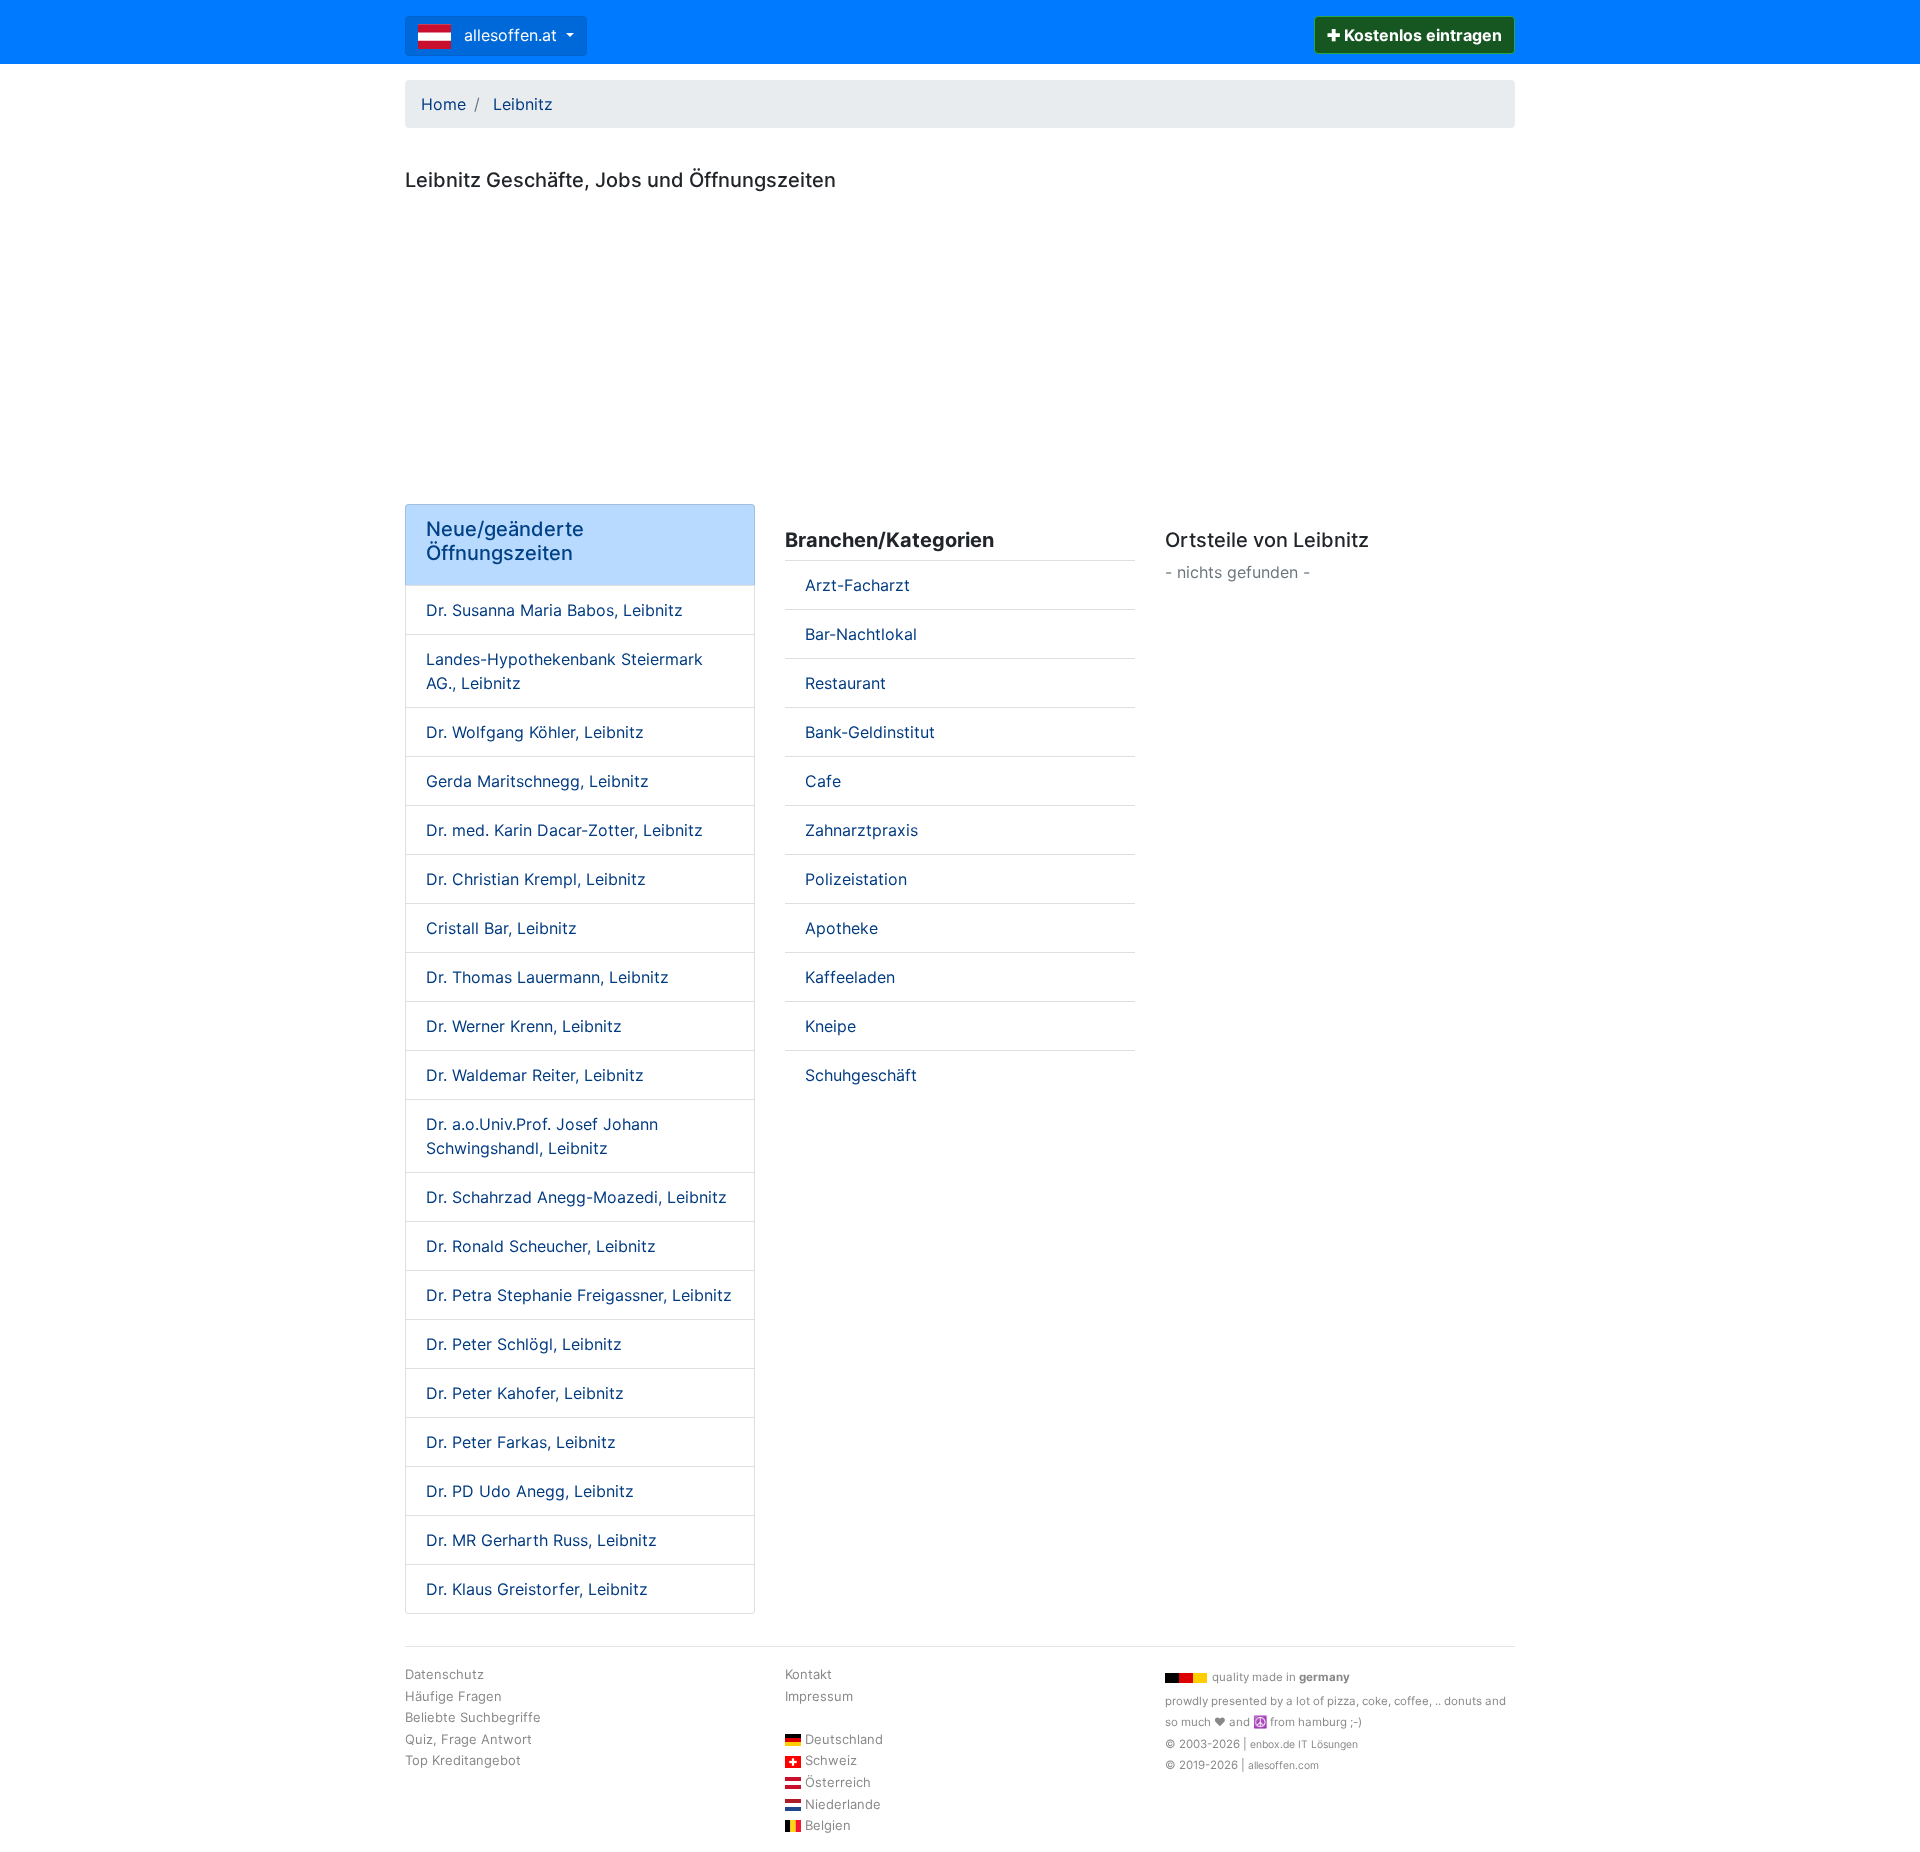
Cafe (823, 781)
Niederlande (843, 1804)
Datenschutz (444, 1674)
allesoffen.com (1283, 1765)
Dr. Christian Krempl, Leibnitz (536, 879)
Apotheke (841, 928)
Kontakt (808, 1674)
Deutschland (844, 1739)
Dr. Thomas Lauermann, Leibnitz (547, 977)
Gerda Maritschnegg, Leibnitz (537, 781)
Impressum (819, 1696)
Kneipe (830, 1026)
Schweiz (831, 1760)
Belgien (828, 1825)
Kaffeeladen (850, 977)
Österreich (838, 1782)
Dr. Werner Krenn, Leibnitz (524, 1026)
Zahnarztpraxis (861, 830)
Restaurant (845, 683)
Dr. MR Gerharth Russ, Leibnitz (541, 1540)
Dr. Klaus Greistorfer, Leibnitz (537, 1589)
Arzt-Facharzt (857, 585)
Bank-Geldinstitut (870, 732)
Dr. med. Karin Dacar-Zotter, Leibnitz (564, 830)
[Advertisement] (960, 340)
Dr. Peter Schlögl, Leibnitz (524, 1344)
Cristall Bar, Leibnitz (501, 928)
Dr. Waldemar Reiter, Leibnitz (535, 1075)
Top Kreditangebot (463, 1760)
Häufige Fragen (453, 1696)
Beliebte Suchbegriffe (473, 1717)
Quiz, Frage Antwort (468, 1739)
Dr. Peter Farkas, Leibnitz (521, 1442)
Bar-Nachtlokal (861, 634)
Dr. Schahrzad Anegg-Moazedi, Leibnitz (576, 1197)
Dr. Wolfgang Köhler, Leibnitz (535, 732)
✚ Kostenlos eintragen (1414, 35)
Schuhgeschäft (861, 1075)
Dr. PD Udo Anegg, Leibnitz (530, 1491)
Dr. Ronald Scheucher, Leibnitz (541, 1246)
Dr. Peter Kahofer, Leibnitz (525, 1393)
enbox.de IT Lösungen (1304, 1744)
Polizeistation (856, 879)
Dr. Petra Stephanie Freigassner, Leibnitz (579, 1295)
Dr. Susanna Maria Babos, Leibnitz (554, 610)
